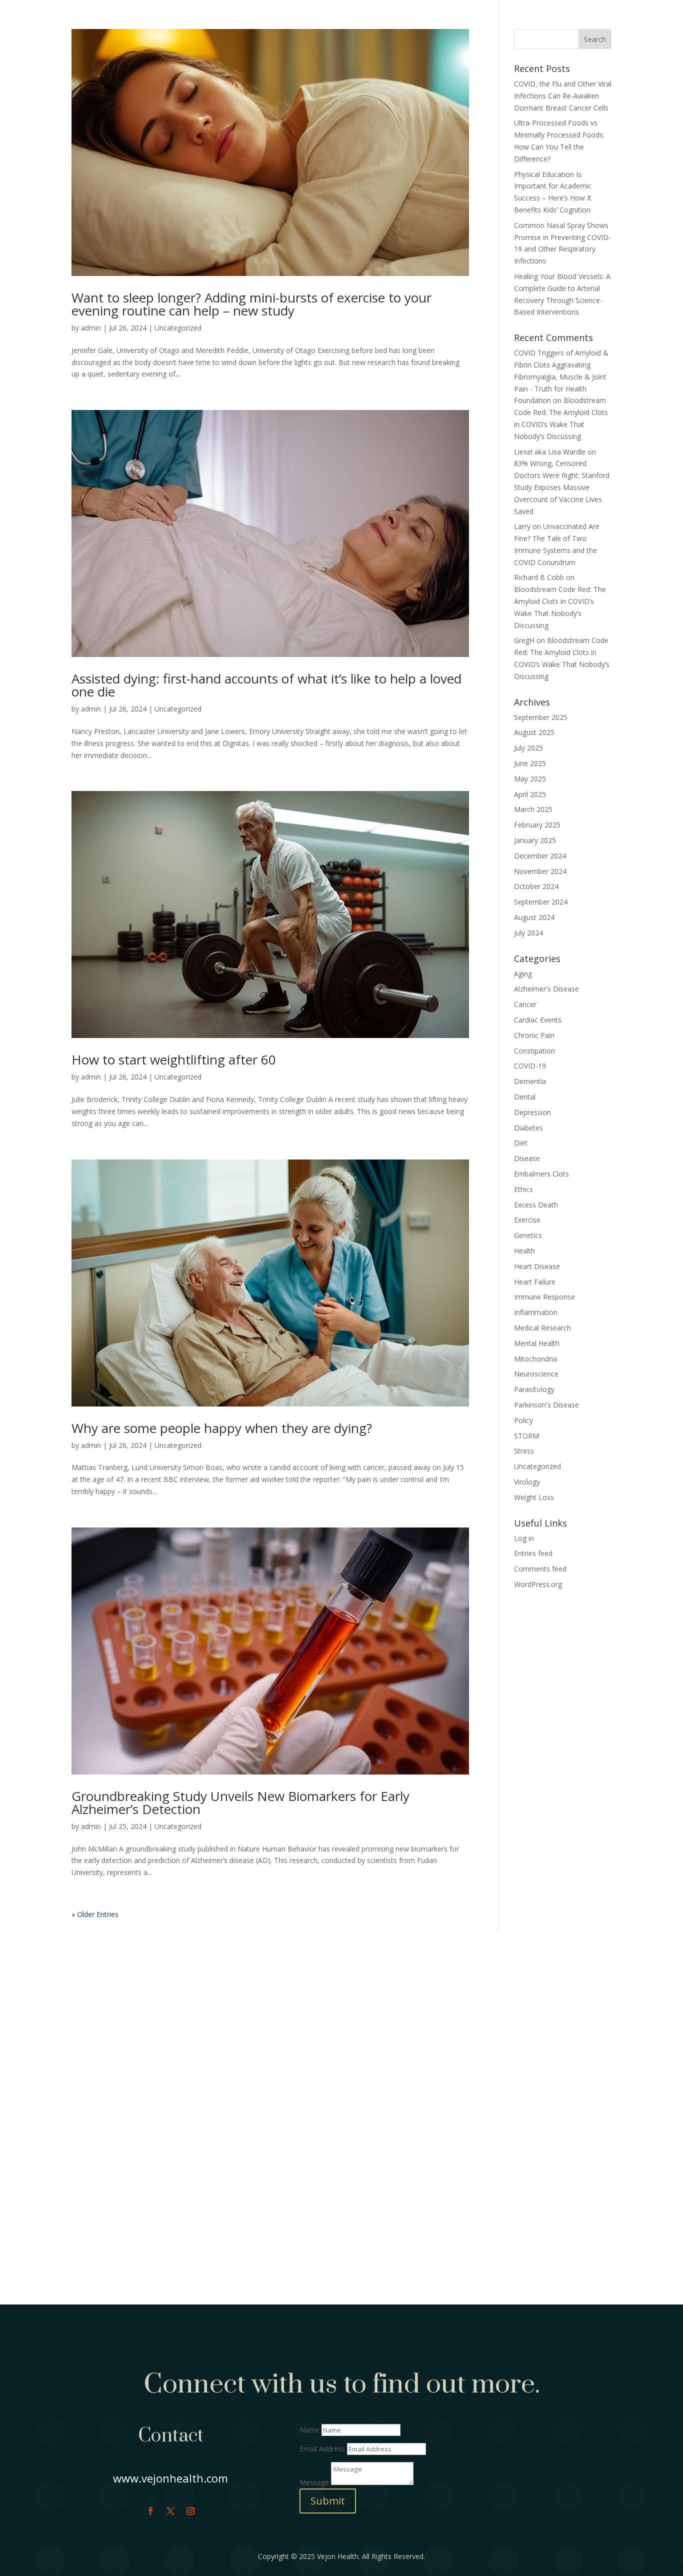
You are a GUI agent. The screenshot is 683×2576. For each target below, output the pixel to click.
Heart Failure (535, 1282)
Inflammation (536, 1312)
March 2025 (533, 809)
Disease (527, 1158)
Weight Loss (534, 1497)
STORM (526, 1436)
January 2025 (535, 840)
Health (524, 1251)
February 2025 (537, 825)
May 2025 (530, 779)
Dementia (530, 1081)
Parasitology (534, 1389)
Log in (524, 1538)
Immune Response (544, 1297)
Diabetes (528, 1128)
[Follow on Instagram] (190, 2511)
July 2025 (528, 748)
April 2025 (530, 794)
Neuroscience (536, 1374)
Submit (328, 2501)
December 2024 (540, 856)
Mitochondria (535, 1359)
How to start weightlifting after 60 (174, 1059)
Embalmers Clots (541, 1174)
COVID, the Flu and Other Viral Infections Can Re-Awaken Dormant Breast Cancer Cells (563, 96)
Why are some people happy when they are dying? (222, 1428)
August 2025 (534, 732)
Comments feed (540, 1569)
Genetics (528, 1235)
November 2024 (540, 871)
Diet (521, 1143)
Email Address (322, 2449)
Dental (525, 1097)
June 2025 (530, 763)
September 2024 (541, 902)
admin (91, 328)
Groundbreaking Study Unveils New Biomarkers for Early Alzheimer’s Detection (240, 1802)
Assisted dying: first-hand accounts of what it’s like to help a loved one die (266, 685)
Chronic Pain (534, 1035)
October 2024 (536, 886)
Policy (523, 1420)
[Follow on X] (170, 2511)
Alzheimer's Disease (546, 989)
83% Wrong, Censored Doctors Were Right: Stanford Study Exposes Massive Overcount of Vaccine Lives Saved (562, 487)
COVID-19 (530, 1066)
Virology (527, 1482)
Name (309, 2430)
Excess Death (536, 1205)
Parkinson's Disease (546, 1405)
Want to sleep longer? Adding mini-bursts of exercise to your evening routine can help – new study (251, 304)
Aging (523, 974)
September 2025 (541, 717)
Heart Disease (537, 1266)
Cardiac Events (538, 1020)
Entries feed (533, 1553)
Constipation (534, 1051)
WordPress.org (538, 1584)
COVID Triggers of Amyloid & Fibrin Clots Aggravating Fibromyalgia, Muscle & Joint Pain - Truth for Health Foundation (561, 376)
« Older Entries (95, 1914)
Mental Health (537, 1343)
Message (314, 2482)
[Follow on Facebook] (150, 2511)
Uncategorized (178, 328)
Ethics (523, 1189)
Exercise (527, 1220)
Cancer (525, 1004)
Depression (532, 1112)
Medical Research (542, 1328)
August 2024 (534, 917)
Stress (524, 1451)
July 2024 (528, 933)
